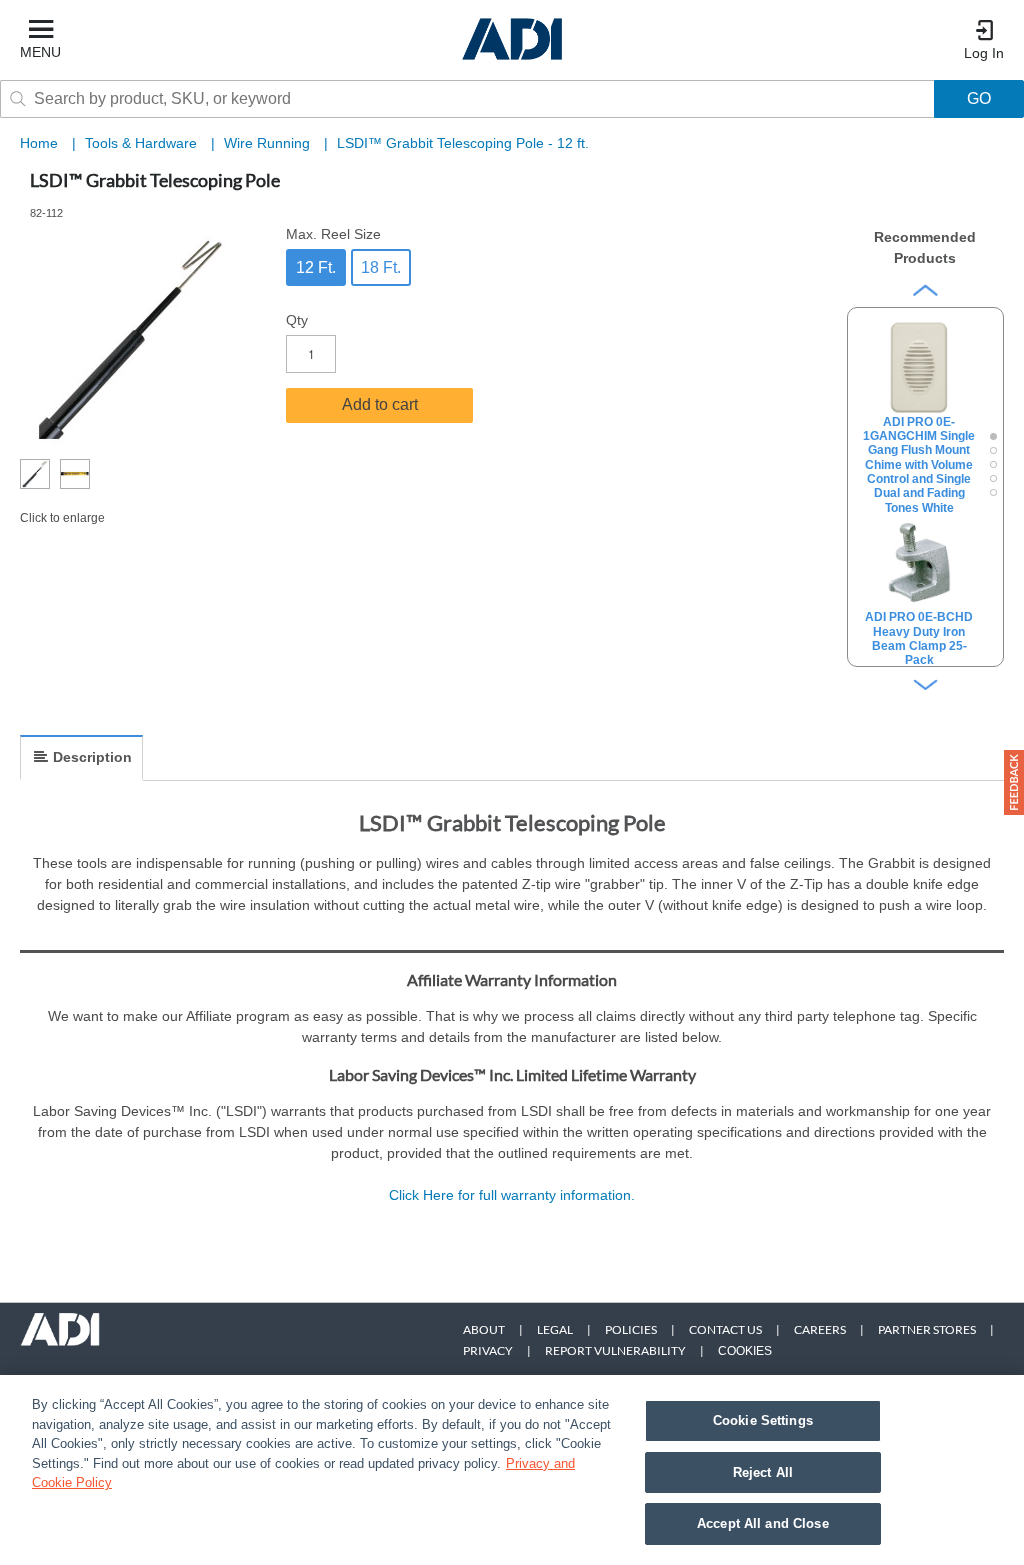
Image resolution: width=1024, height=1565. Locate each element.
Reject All (763, 1472)
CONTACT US (725, 1329)
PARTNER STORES (927, 1329)
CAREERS (820, 1329)
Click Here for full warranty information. (512, 1195)
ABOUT (484, 1329)
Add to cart (380, 404)
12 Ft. (316, 267)
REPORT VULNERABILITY (615, 1350)
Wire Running (269, 143)
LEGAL (555, 1329)
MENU (40, 52)
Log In (984, 53)
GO (979, 98)
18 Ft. (381, 267)
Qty (297, 320)
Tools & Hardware (143, 143)
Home (39, 143)
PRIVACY (488, 1350)
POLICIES (631, 1329)
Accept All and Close (763, 1523)
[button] (1014, 782)
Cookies (745, 1351)
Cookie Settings (763, 1420)
